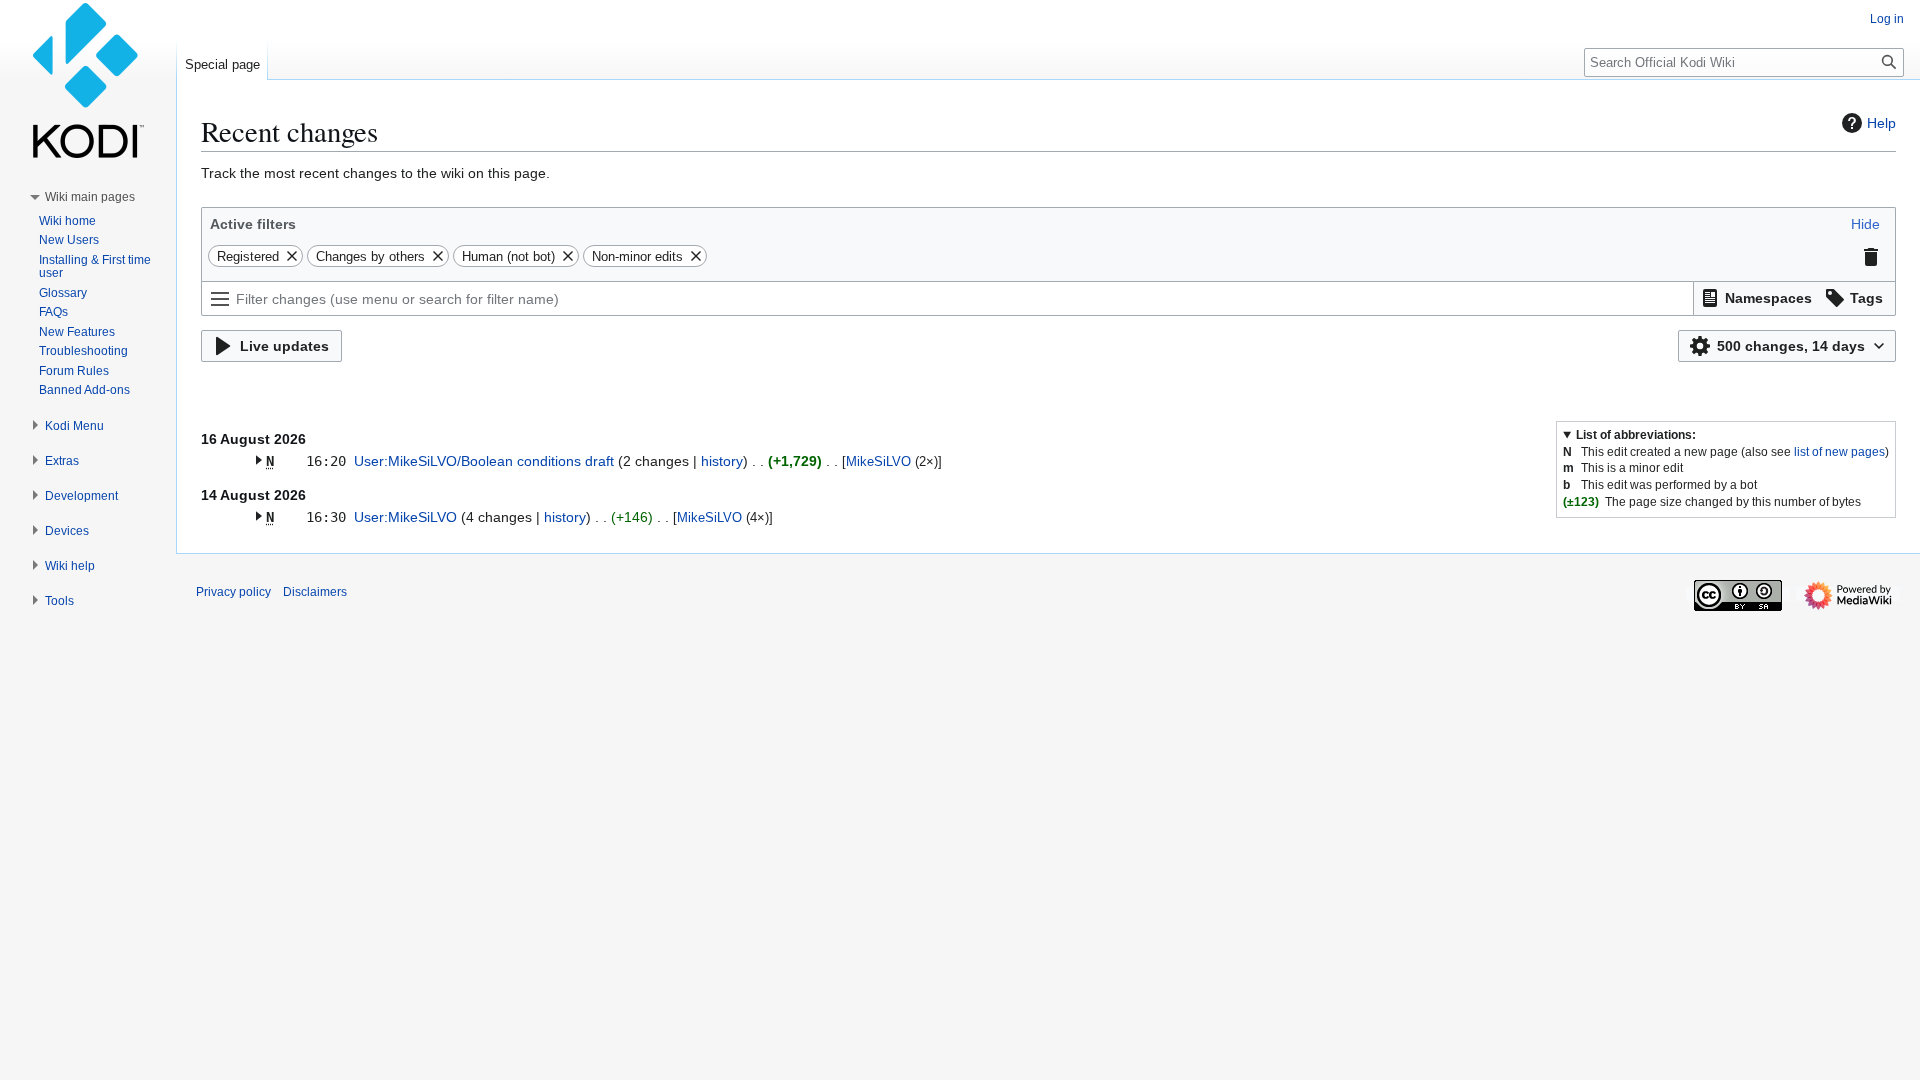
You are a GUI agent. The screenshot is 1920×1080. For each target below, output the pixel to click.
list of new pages (1839, 452)
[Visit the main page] (88, 80)
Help (1881, 123)
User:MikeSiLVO (405, 517)
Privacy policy (233, 592)
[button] (1865, 224)
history (722, 461)
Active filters (253, 224)
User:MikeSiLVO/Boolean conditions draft (484, 461)
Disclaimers (315, 592)
